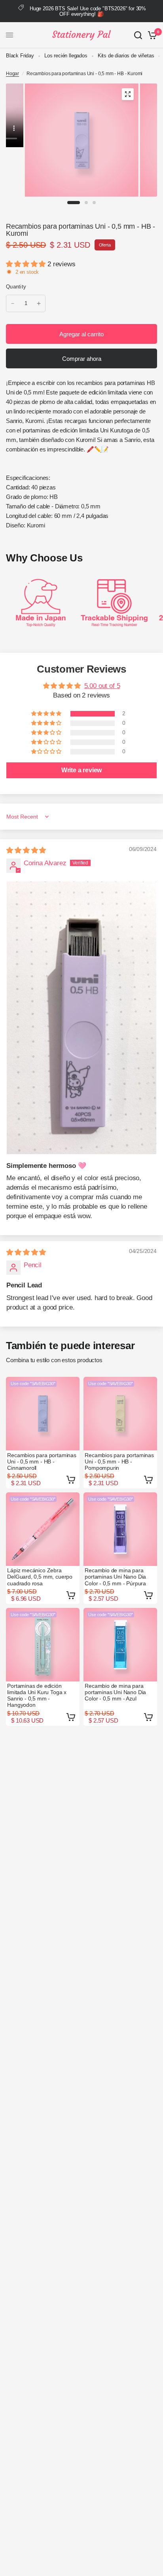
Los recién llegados (66, 56)
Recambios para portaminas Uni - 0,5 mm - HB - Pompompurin (119, 1461)
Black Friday (20, 56)
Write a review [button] (82, 770)
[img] (26, 850)
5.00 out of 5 (102, 686)
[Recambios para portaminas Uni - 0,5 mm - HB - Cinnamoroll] (43, 1414)
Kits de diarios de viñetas (126, 56)
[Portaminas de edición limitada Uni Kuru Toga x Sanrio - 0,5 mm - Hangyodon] (43, 1645)
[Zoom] (127, 94)
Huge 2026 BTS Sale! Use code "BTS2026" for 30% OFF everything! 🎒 (88, 11)
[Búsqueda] (138, 35)
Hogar (12, 74)
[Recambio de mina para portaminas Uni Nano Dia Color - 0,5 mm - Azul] (120, 1645)
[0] (151, 35)
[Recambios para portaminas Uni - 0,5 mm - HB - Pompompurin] (120, 1414)
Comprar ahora (82, 359)
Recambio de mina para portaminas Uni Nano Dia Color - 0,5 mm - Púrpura (115, 1577)
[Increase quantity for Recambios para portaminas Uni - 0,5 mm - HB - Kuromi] (39, 303)
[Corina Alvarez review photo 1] (81, 1018)
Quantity (16, 287)
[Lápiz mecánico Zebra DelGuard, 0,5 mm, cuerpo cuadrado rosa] (43, 1529)
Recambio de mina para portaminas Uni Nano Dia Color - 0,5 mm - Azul (115, 1692)
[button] (27, 264)
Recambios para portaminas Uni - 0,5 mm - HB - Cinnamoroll (42, 1461)
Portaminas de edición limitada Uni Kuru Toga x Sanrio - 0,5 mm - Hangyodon (37, 1695)
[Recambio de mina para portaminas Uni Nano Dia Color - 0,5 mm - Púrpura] (120, 1529)
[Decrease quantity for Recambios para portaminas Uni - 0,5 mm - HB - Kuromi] (13, 303)
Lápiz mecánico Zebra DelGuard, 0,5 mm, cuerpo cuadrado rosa (40, 1577)
